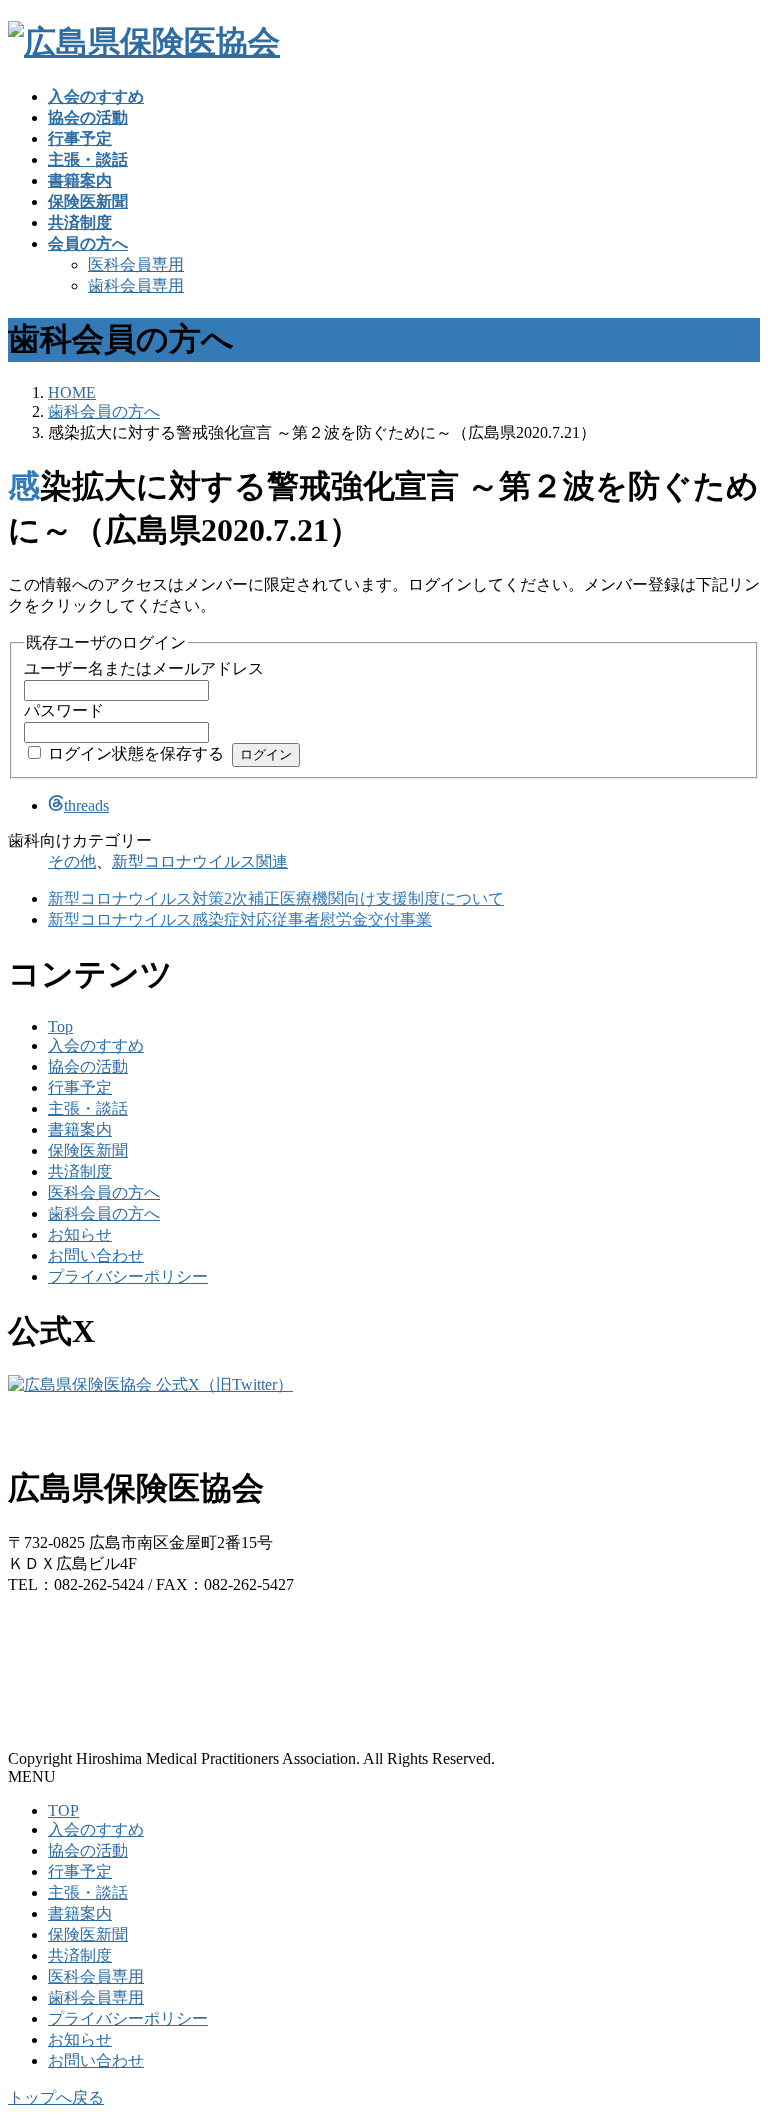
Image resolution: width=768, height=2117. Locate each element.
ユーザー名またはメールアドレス (144, 668)
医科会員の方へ (104, 1192)
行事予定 (80, 1087)
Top (60, 1026)
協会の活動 (88, 1066)
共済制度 (80, 1171)
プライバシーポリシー (128, 1276)
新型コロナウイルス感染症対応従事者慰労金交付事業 (240, 919)
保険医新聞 (88, 1150)
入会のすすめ (96, 1045)
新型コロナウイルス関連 (200, 861)
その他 (72, 861)
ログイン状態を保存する (136, 753)
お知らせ (80, 1234)
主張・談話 (88, 1108)
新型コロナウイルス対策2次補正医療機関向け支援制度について (276, 898)
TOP (63, 1810)
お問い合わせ (96, 1255)
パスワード (64, 710)
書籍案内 (80, 1129)
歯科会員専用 (136, 285)
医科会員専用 (136, 264)
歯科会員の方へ (104, 1213)
